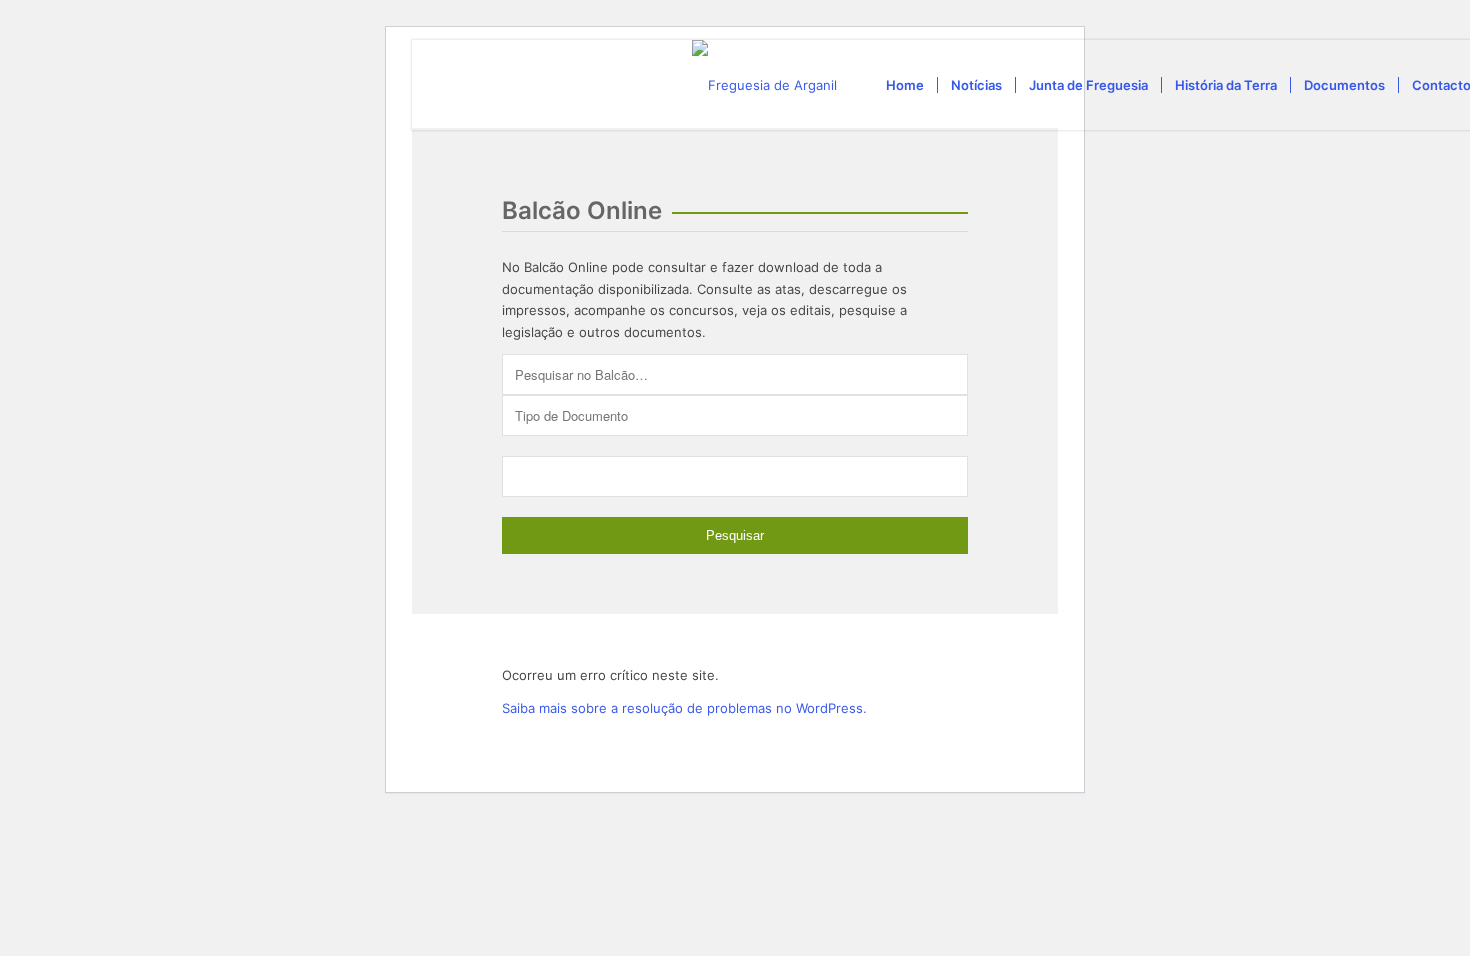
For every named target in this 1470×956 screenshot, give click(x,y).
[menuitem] (905, 85)
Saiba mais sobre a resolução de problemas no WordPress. (684, 708)
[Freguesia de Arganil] (764, 85)
